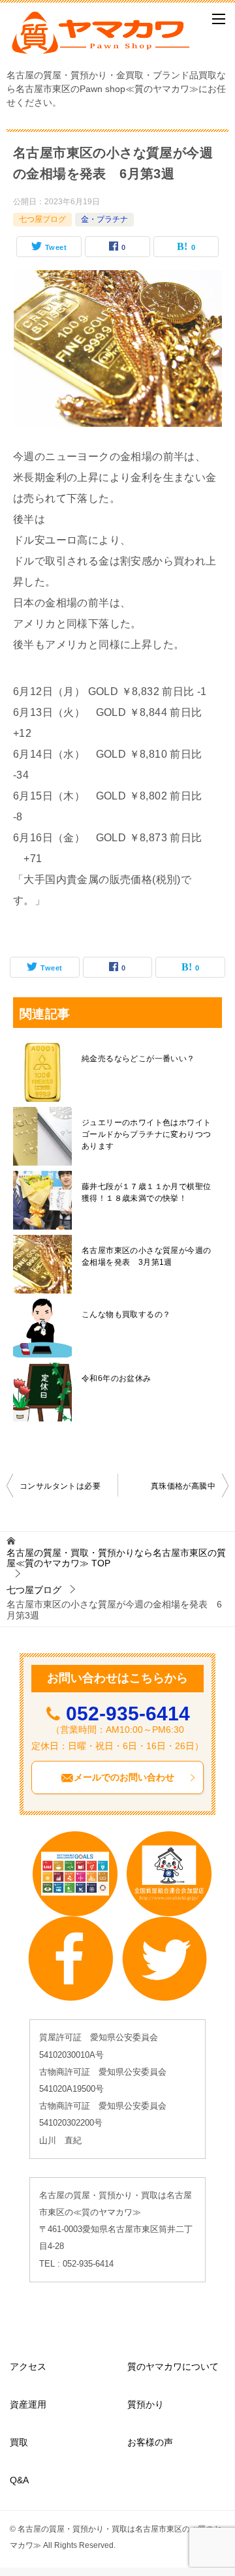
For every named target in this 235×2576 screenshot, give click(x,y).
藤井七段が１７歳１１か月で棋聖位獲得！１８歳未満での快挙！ (146, 1192)
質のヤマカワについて (173, 2367)
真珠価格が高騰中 (183, 1486)
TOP (116, 1558)
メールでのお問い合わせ (124, 1777)
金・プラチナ (104, 219)
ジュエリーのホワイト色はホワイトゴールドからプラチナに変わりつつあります (146, 1134)
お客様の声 (150, 2442)
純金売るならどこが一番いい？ (138, 1059)
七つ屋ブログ (42, 219)
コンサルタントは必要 (60, 1486)
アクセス (28, 2367)
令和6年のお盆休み (117, 1378)
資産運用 (28, 2404)
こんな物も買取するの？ (126, 1314)
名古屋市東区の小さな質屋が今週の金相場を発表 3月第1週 (146, 1256)
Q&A (19, 2480)
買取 (19, 2442)
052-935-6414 (128, 1714)
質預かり (146, 2404)
